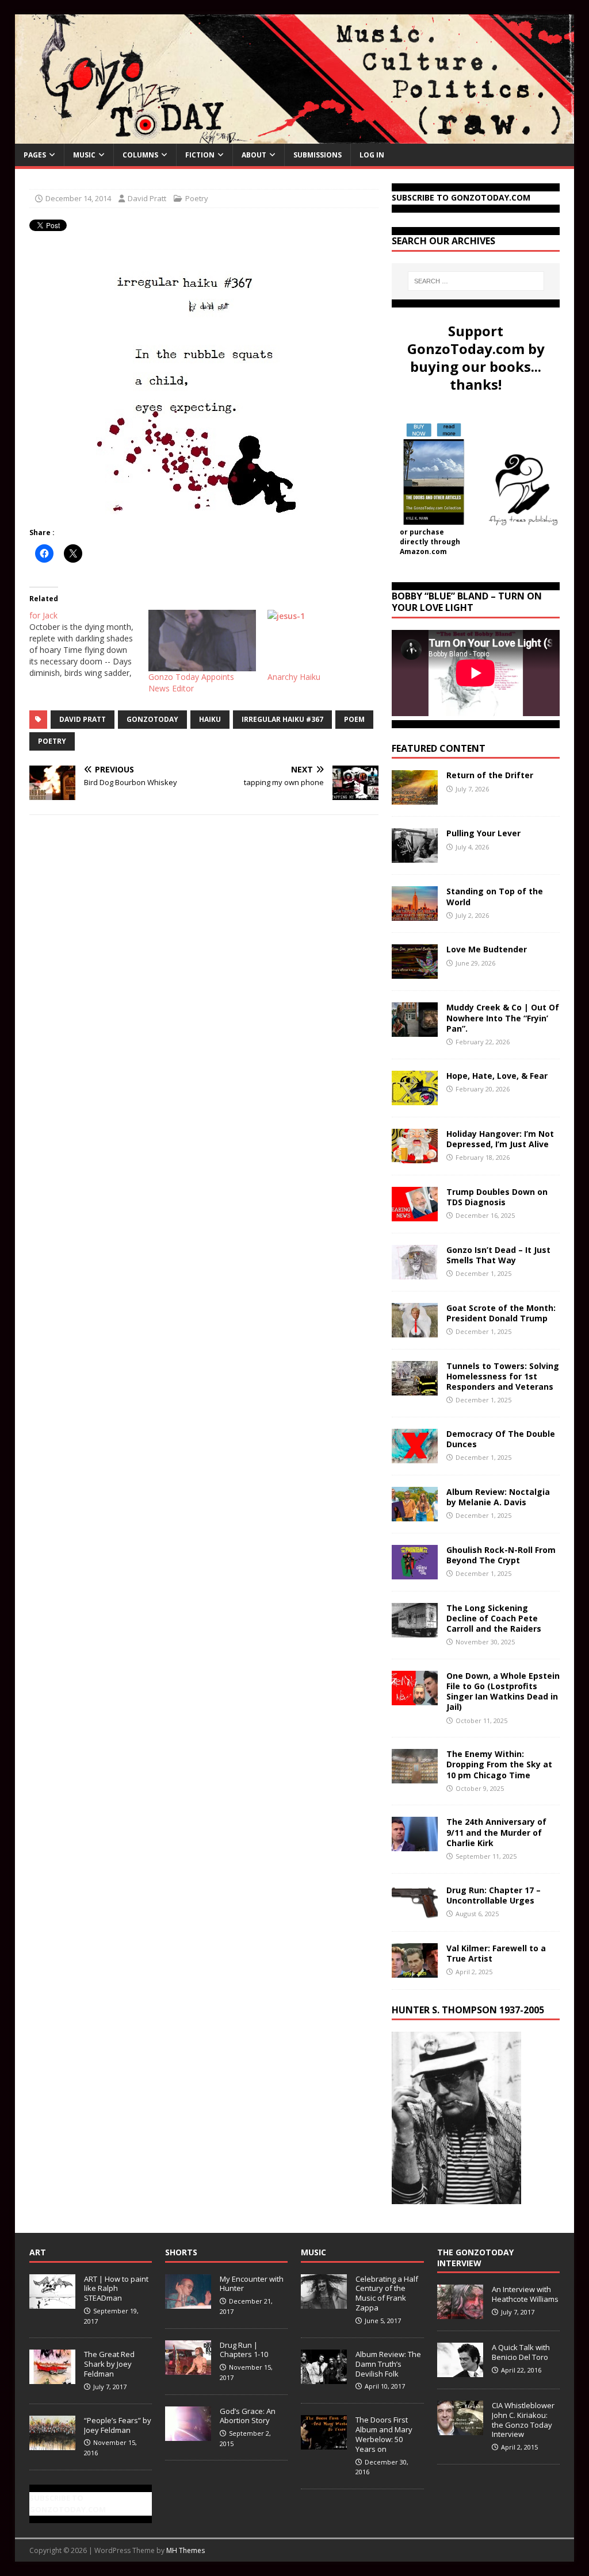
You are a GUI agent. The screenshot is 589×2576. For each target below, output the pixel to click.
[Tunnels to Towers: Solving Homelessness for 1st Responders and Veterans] (415, 1388)
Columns (140, 155)
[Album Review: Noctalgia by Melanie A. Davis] (415, 1514)
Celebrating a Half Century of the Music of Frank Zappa (387, 2294)
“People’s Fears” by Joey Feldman (118, 2425)
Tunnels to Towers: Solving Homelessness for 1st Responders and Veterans (503, 1376)
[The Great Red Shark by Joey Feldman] (52, 2378)
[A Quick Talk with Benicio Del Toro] (460, 2371)
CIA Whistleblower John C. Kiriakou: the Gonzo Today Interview (523, 2420)
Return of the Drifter (490, 775)
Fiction (200, 155)
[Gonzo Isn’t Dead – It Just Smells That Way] (415, 1272)
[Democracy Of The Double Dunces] (415, 1456)
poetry (52, 741)
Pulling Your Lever (483, 833)
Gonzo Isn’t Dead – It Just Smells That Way (498, 1255)
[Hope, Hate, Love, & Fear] (415, 1098)
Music (84, 155)
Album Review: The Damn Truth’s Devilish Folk (388, 2364)
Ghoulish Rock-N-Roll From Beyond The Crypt (501, 1555)
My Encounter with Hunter (252, 2284)
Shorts (181, 2252)
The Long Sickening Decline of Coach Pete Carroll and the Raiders (494, 1618)
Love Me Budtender (488, 949)
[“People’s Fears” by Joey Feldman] (52, 2444)
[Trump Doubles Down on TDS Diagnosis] (415, 1214)
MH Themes (186, 2550)
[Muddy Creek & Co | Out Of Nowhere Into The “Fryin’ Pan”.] (415, 1030)
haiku (210, 719)
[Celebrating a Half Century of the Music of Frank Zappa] (324, 2302)
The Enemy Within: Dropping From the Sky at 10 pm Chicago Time (499, 1764)
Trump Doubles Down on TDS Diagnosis (497, 1197)
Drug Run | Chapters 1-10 (244, 2350)
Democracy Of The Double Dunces (501, 1439)
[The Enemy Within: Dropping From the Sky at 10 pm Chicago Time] (415, 1777)
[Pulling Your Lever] (415, 856)
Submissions (318, 155)
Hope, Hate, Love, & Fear (497, 1076)
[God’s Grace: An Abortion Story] (188, 2435)
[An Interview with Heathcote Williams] (460, 2313)
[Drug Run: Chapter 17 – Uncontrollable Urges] (415, 1912)
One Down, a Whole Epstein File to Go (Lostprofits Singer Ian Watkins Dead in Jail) (503, 1691)
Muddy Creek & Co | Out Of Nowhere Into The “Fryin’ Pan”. (503, 1018)
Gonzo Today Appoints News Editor (191, 683)
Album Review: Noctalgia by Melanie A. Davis (498, 1497)
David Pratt (147, 198)
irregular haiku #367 (282, 719)
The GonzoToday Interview (475, 2257)
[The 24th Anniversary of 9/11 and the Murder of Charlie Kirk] (415, 1845)
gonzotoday (152, 719)
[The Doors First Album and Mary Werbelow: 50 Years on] (324, 2443)
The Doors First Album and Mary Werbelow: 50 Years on (384, 2434)
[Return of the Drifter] (415, 798)
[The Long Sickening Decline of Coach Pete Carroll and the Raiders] (415, 1630)
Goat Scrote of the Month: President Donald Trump (501, 1313)
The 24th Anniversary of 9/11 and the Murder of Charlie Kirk (496, 1832)
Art (38, 2252)
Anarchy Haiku (294, 677)
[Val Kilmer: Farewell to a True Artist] (415, 1971)
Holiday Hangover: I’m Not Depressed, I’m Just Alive (500, 1139)
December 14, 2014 (78, 198)
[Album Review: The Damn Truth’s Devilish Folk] (324, 2378)
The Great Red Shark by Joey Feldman (109, 2364)
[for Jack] (89, 644)
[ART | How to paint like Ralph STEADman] (52, 2302)
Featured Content (439, 748)
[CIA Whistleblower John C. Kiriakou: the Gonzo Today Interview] (460, 2429)
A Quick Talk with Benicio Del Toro (521, 2352)
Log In (372, 155)
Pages (35, 155)
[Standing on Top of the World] (415, 914)
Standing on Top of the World (495, 896)
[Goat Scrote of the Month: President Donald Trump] (415, 1330)
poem (354, 719)
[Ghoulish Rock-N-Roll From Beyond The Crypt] (415, 1572)
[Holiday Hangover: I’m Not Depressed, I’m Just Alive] (415, 1156)
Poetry (197, 198)
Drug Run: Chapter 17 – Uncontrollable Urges (494, 1895)
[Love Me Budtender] (415, 972)
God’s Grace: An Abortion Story (248, 2416)
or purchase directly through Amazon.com (430, 542)
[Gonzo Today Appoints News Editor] (202, 641)
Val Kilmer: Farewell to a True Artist (496, 1953)
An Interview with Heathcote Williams (525, 2294)
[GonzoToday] (295, 137)
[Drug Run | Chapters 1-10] (188, 2369)
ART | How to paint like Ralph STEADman (116, 2289)
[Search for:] (476, 281)
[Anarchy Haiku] (321, 641)
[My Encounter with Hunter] (188, 2302)
